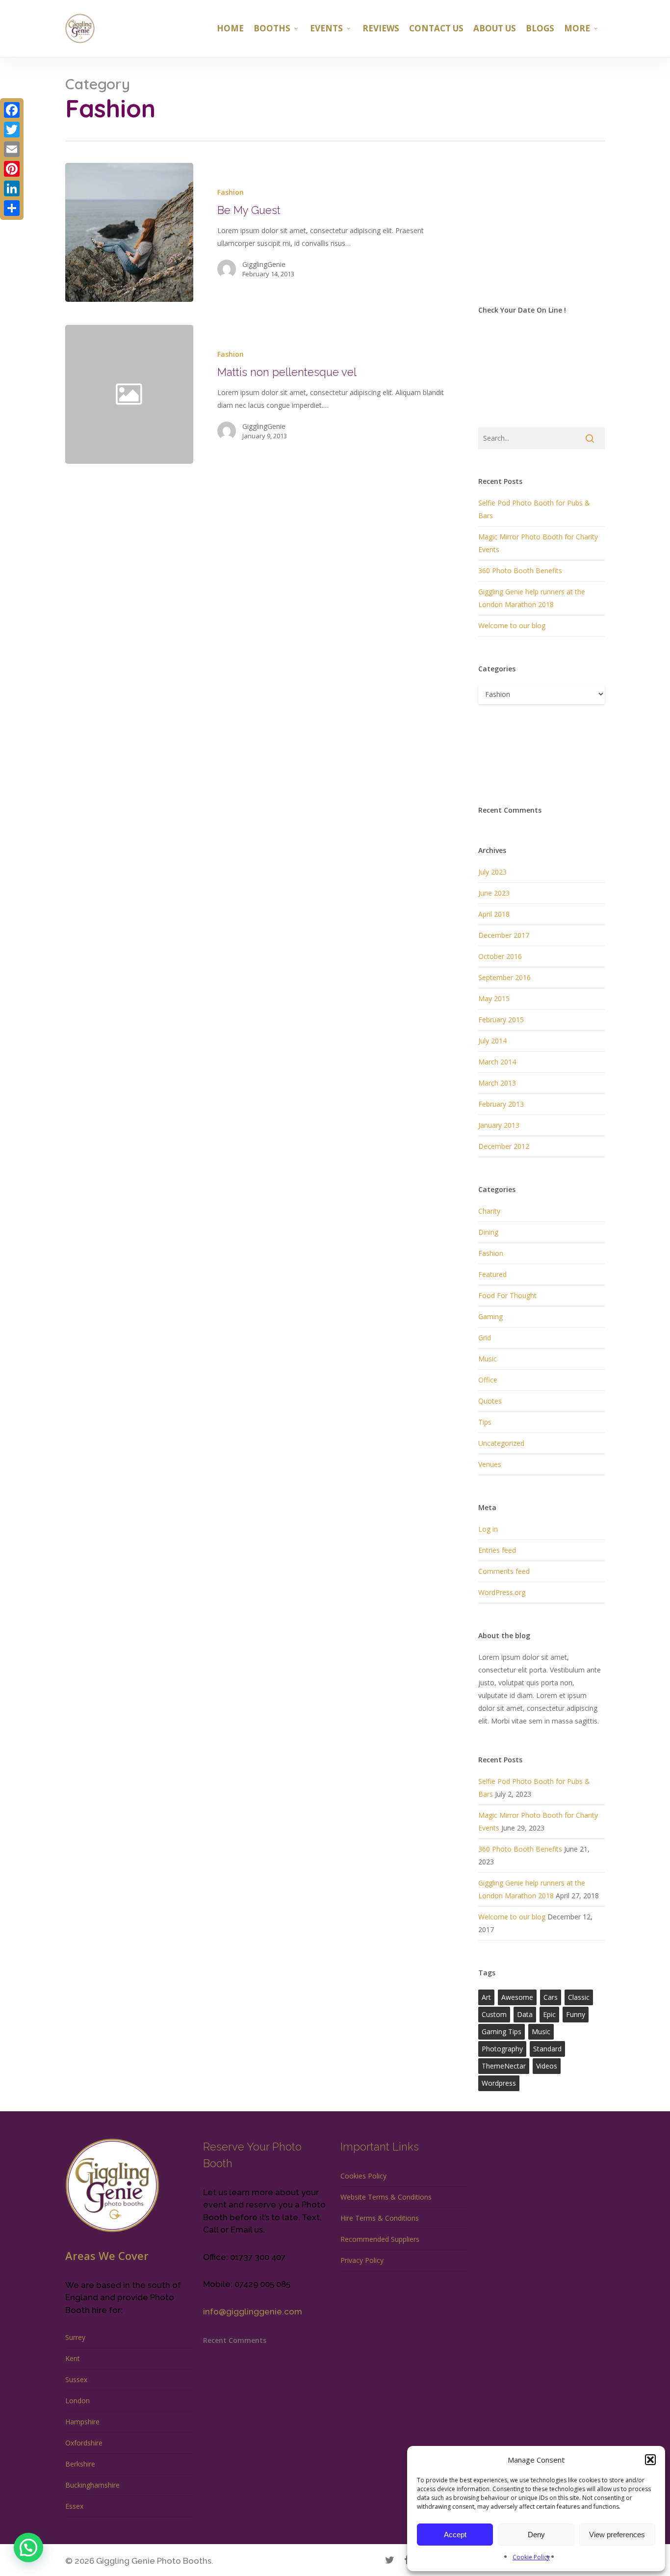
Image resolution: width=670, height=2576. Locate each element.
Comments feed (504, 1571)
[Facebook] (12, 110)
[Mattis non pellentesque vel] (323, 394)
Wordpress (499, 2083)
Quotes (490, 1401)
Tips (485, 1422)
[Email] (12, 149)
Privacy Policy (362, 2260)
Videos (547, 2066)
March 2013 (497, 1083)
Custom (494, 2014)
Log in (488, 1529)
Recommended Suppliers (380, 2239)
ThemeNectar (504, 2066)
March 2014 (497, 1062)
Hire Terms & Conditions (380, 2218)
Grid (485, 1338)
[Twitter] (12, 130)
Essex (74, 2506)
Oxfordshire (84, 2443)
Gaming (490, 1316)
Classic (579, 1997)
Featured (492, 1274)
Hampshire (82, 2422)
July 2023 (492, 872)
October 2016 (500, 956)
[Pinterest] (12, 169)
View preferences (617, 2535)
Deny (536, 2535)
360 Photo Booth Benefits (520, 571)
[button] (650, 2460)
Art (486, 1997)
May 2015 (494, 998)
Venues (490, 1464)
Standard (547, 2049)
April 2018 (494, 914)
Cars (551, 1997)
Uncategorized (501, 1443)
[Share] (12, 208)
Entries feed (497, 1550)
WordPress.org (502, 1592)
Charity (489, 1211)
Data (525, 2014)
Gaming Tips (502, 2032)
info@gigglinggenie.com (253, 2311)
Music (488, 1359)
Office (488, 1380)
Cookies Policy (363, 2176)
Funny (576, 2014)
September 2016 (504, 977)
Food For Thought (507, 1295)
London (77, 2401)
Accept (455, 2535)
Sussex (76, 2379)
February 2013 (501, 1104)
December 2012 (504, 1146)
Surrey (75, 2337)
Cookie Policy (531, 2557)
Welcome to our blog (512, 625)
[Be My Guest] (129, 232)
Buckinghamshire (92, 2485)
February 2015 (501, 1020)
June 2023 (494, 893)
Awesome (517, 1997)
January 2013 (499, 1125)
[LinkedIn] (12, 188)
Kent (73, 2358)
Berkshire (80, 2464)
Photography (502, 2049)
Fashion (231, 192)
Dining (488, 1232)
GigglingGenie (264, 264)
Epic (549, 2014)
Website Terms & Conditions (386, 2197)
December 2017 (504, 935)
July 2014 (492, 1041)
